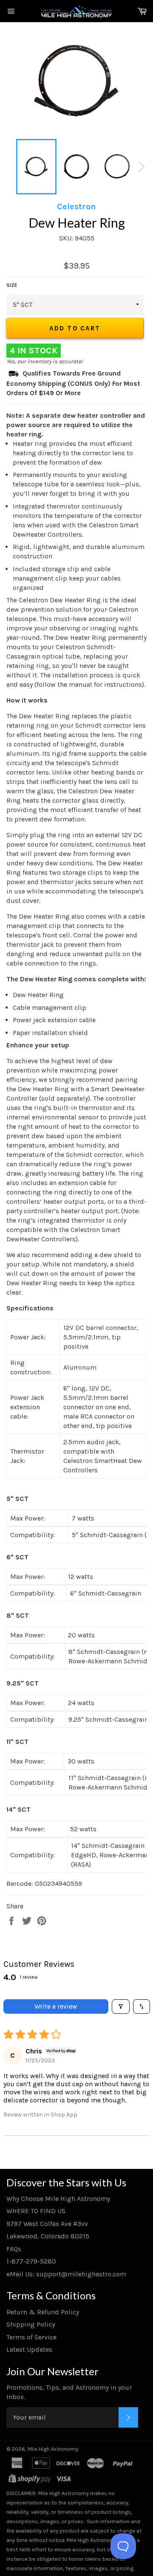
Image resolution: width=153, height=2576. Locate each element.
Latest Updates (29, 2349)
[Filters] (121, 2006)
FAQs (14, 2249)
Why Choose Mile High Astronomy (58, 2199)
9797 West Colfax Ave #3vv (47, 2224)
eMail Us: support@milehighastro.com (66, 2274)
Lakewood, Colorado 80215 (48, 2236)
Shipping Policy (31, 2324)
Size (12, 285)
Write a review (56, 2006)
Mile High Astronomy (53, 2449)
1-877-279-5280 (31, 2261)
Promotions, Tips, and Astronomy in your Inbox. (69, 2392)
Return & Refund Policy (43, 2312)
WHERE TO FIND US (36, 2211)
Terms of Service (31, 2337)
